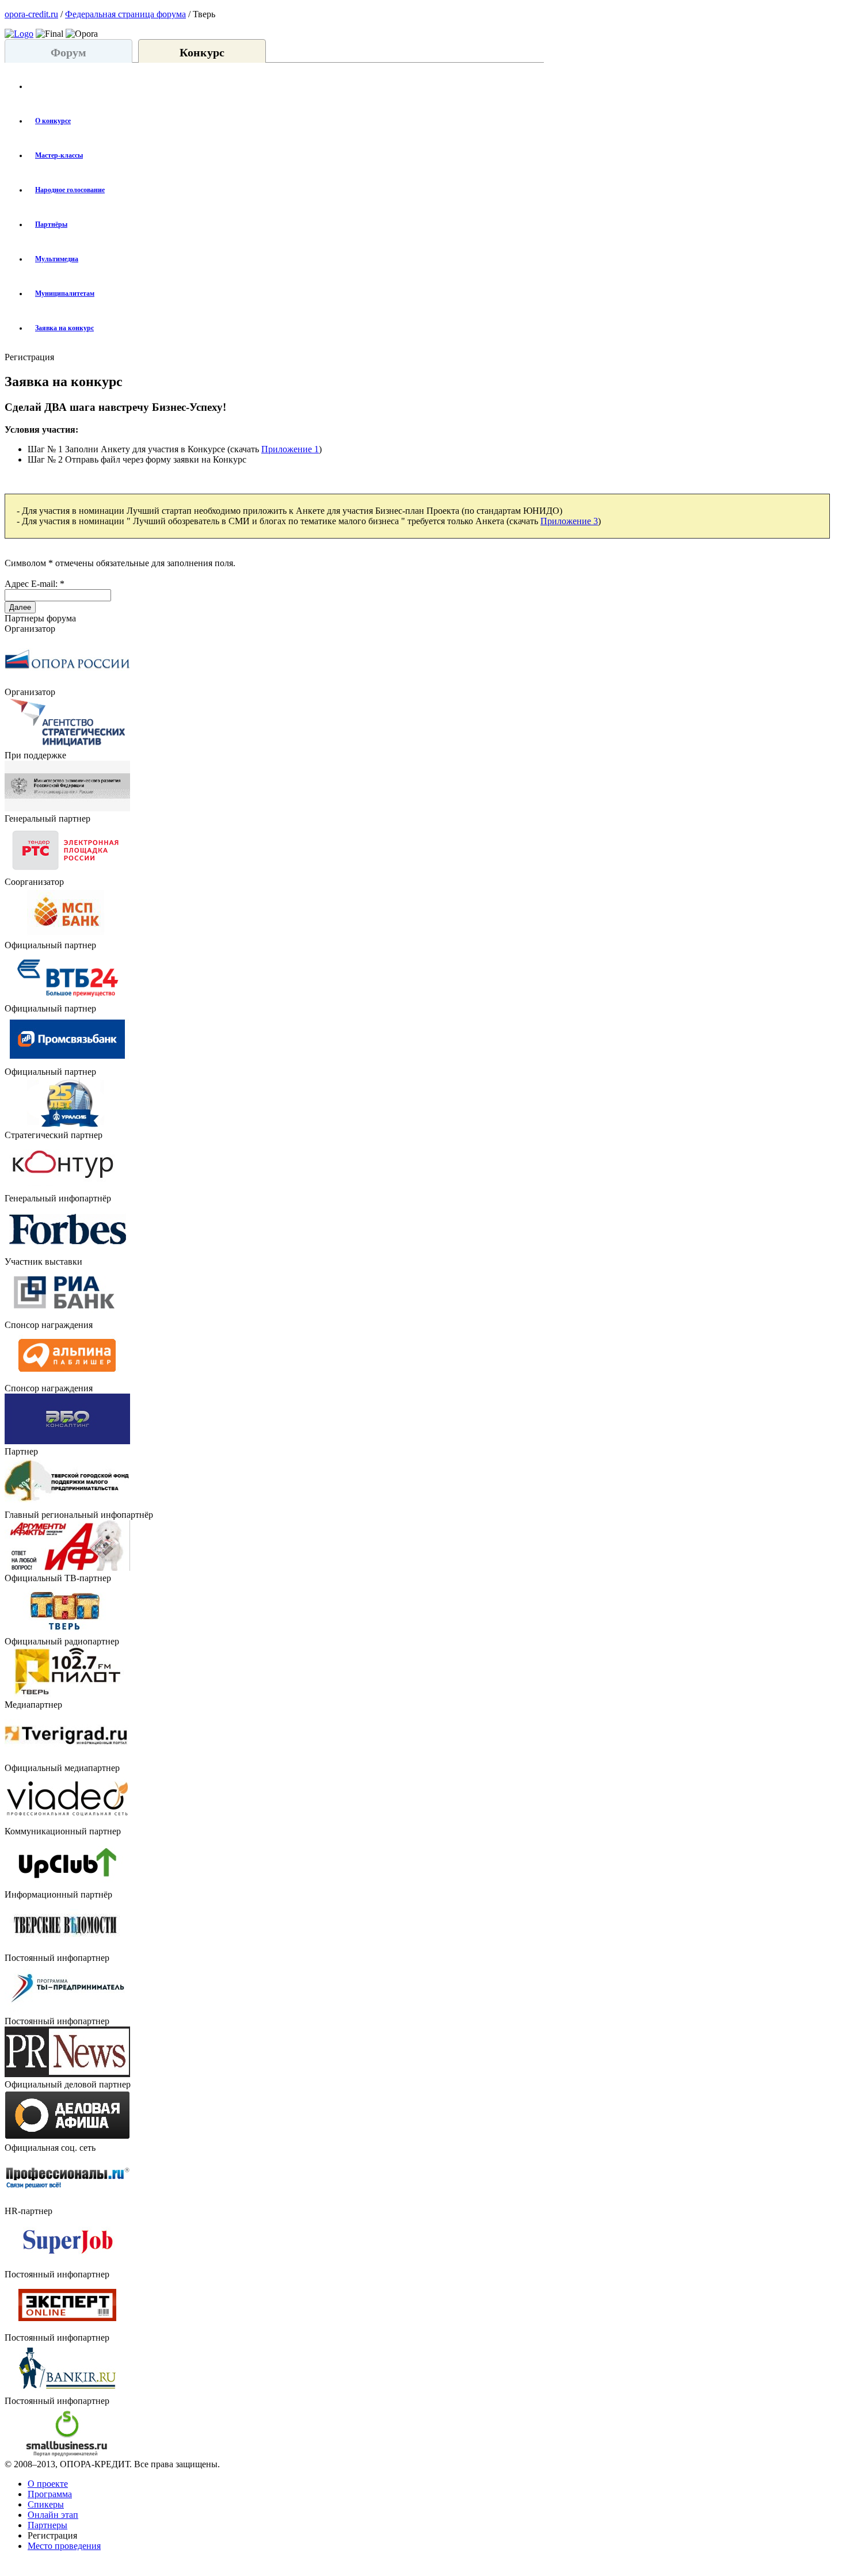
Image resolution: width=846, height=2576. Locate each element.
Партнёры (51, 224)
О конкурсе (53, 121)
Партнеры (47, 2525)
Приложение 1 (290, 449)
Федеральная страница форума (125, 14)
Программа (50, 2494)
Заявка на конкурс (64, 328)
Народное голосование (70, 190)
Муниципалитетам (65, 293)
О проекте (48, 2484)
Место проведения (64, 2546)
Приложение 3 (569, 521)
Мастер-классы (59, 155)
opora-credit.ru (31, 14)
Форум (68, 52)
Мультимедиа (57, 259)
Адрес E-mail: (35, 584)
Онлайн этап (53, 2515)
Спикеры (46, 2504)
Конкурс (202, 52)
